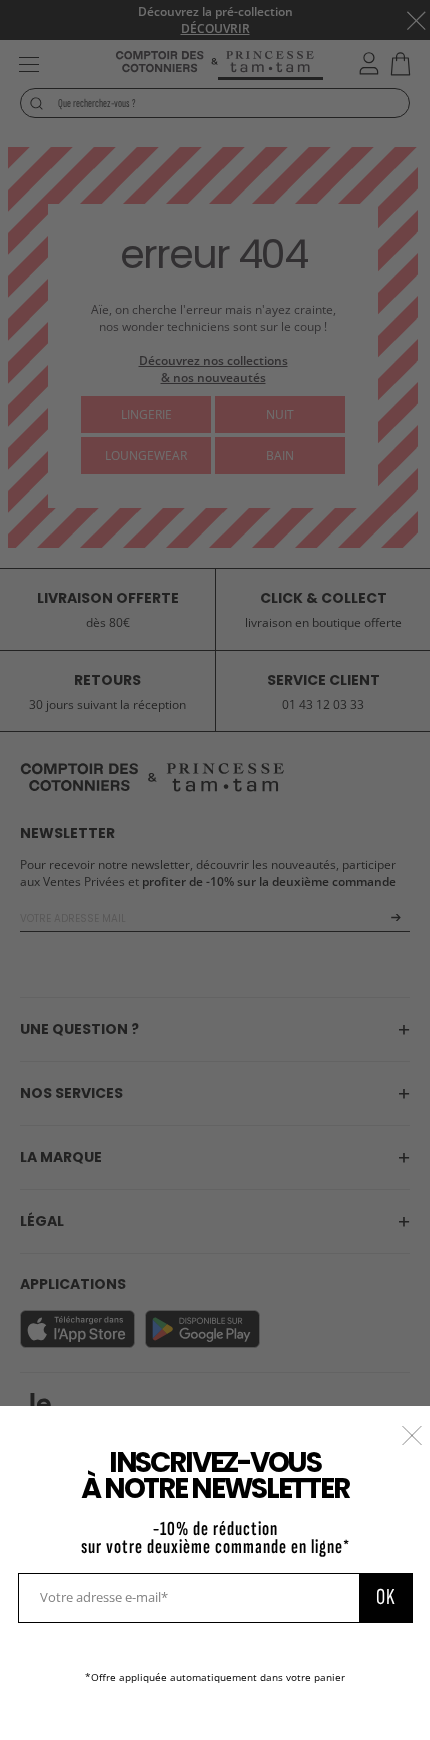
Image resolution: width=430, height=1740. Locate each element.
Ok (385, 1597)
